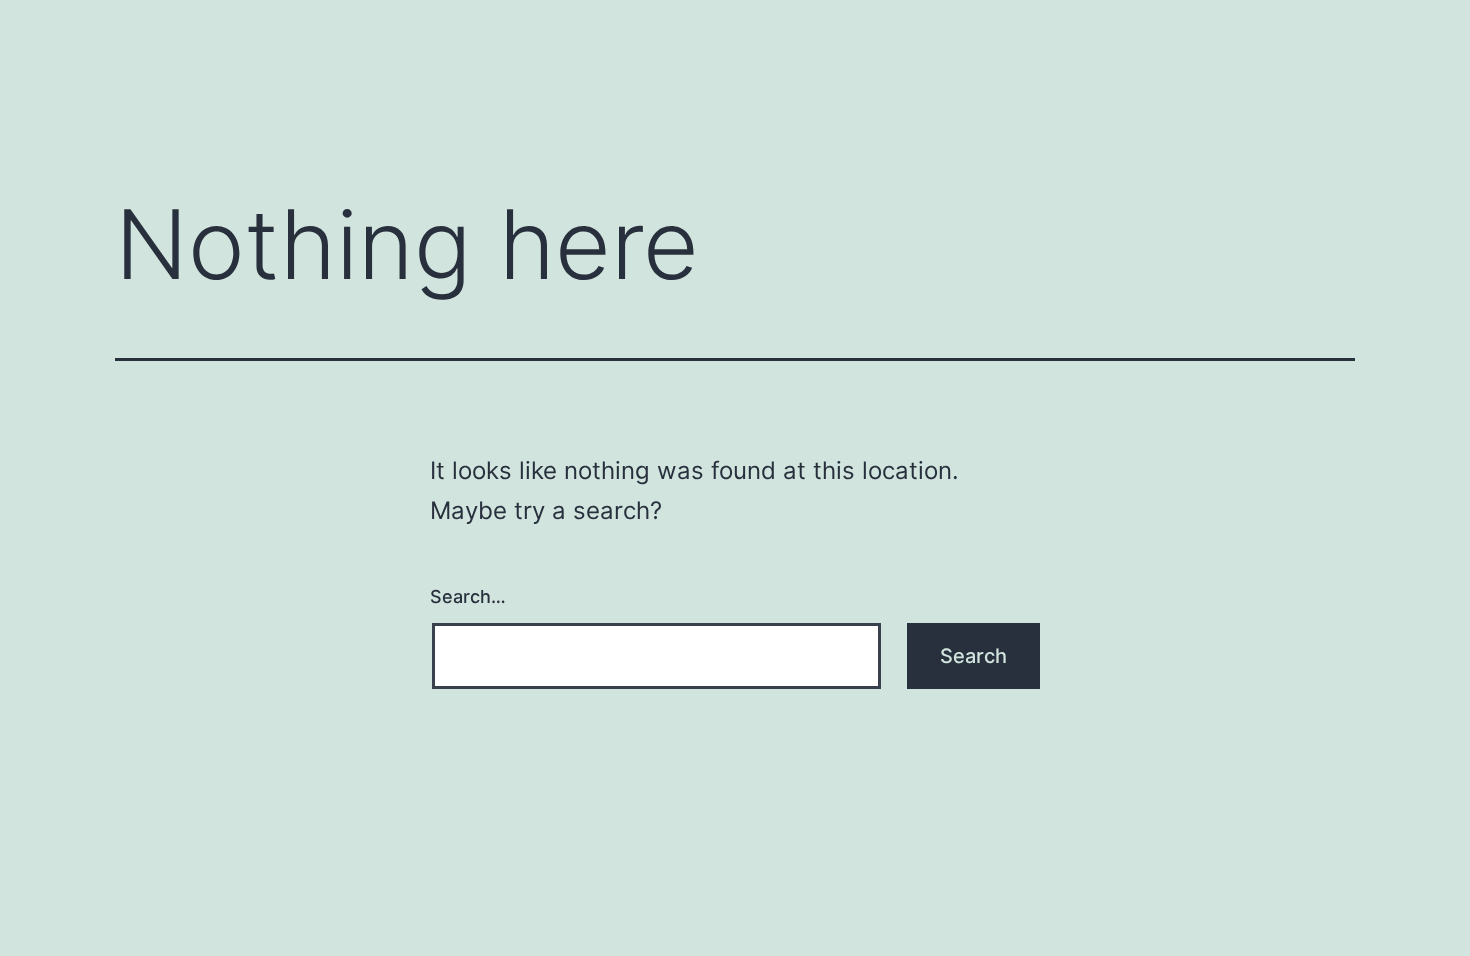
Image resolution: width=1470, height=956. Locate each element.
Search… (468, 596)
